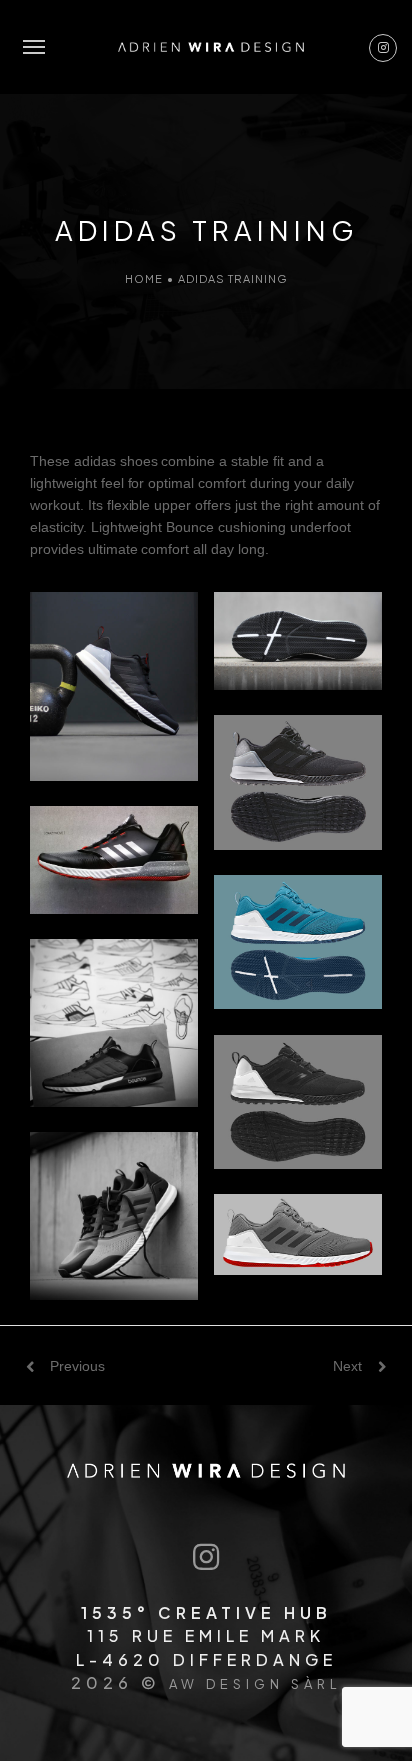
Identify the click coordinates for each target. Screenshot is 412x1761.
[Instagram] (206, 1558)
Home (144, 278)
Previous (77, 1366)
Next (347, 1366)
